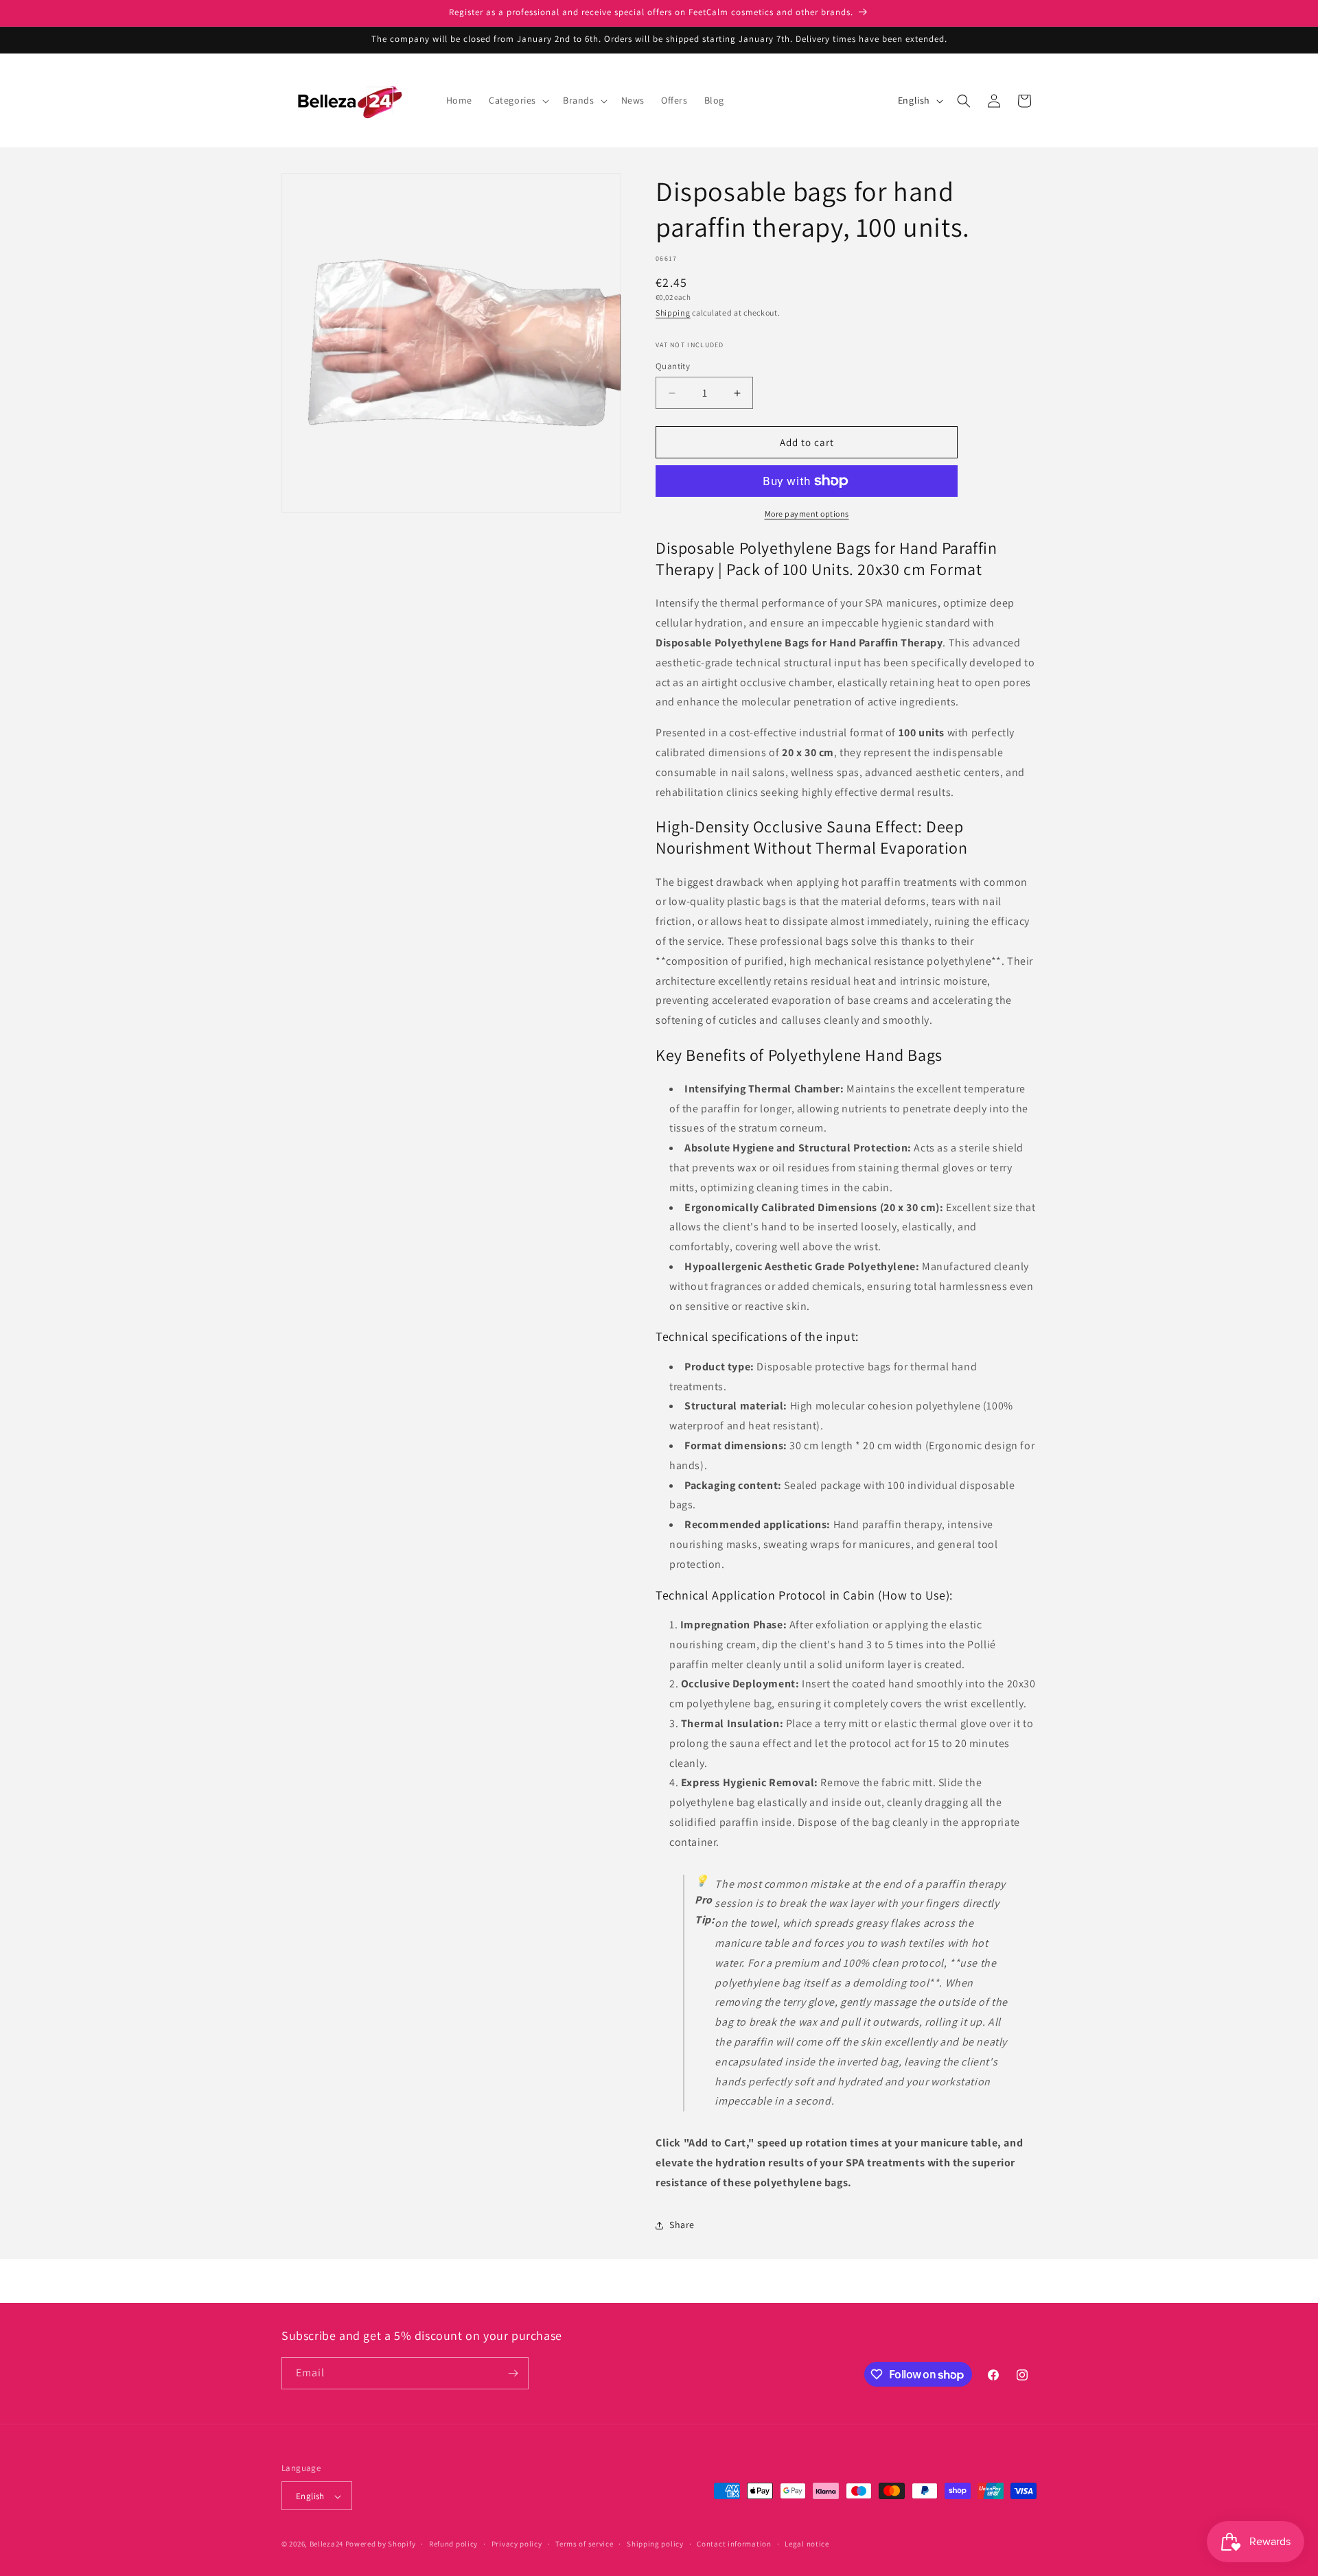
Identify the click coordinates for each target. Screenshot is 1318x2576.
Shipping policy (655, 2544)
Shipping (673, 313)
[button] (518, 100)
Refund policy (453, 2544)
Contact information (734, 2544)
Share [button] (682, 2225)
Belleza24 (326, 2544)
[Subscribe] (513, 2373)
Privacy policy (517, 2544)
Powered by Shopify (381, 2544)
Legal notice (807, 2544)
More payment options (807, 514)
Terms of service (584, 2544)
